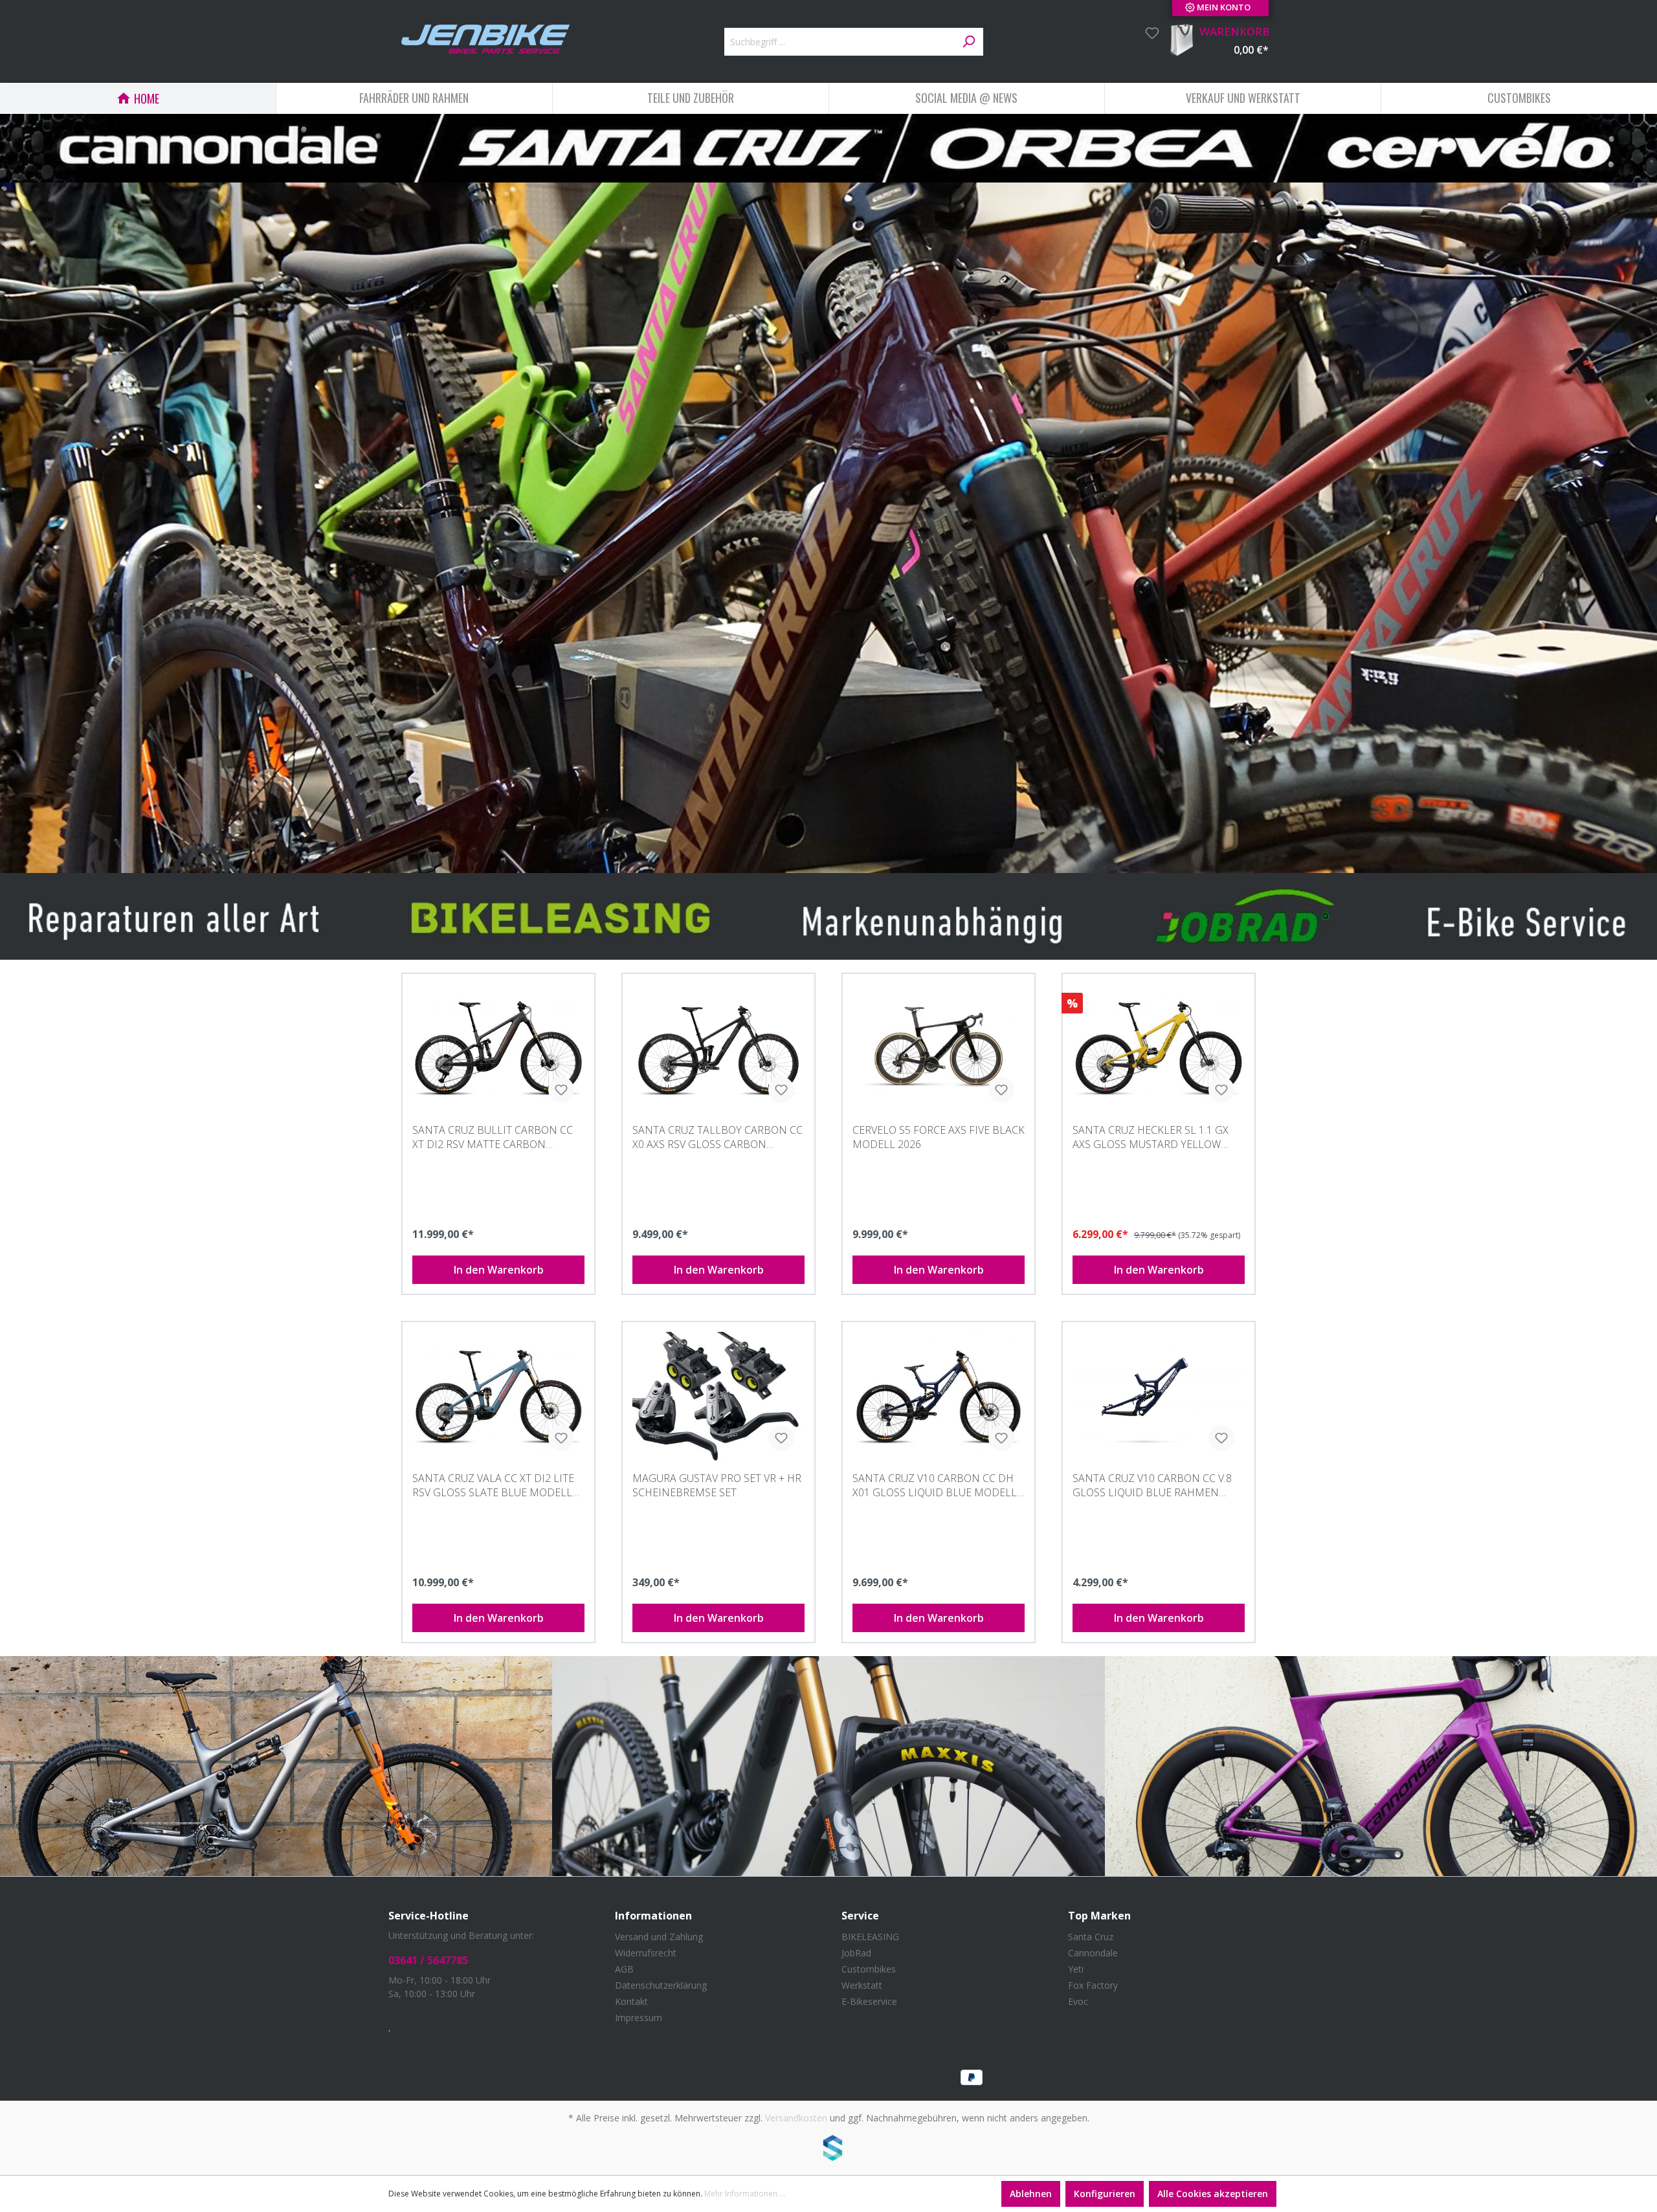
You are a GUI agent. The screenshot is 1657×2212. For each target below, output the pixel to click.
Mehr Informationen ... (745, 2194)
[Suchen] (968, 42)
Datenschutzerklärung (661, 1985)
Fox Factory (1093, 1985)
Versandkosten (796, 2118)
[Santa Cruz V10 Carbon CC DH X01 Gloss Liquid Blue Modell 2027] (939, 1397)
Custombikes (869, 1969)
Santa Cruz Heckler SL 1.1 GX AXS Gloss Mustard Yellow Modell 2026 (1151, 1137)
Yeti (1076, 1969)
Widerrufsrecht (646, 1953)
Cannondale (1093, 1953)
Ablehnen (1031, 2194)
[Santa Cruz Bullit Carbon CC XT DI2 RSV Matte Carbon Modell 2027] (498, 1048)
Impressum (639, 2018)
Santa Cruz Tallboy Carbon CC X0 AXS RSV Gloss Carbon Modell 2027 (717, 1137)
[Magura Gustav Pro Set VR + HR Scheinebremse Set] (718, 1397)
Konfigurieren (1105, 2194)
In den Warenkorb (499, 1270)
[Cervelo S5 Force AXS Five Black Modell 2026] (939, 1048)
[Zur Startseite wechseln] (485, 39)
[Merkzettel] (1148, 33)
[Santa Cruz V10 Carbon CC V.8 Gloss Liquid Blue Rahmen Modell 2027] (1159, 1397)
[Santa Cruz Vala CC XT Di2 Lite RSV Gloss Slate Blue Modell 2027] (498, 1397)
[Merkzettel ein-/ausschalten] (561, 1090)
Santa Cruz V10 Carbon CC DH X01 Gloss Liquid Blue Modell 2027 (935, 1485)
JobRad (856, 1953)
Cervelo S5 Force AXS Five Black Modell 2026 (939, 1137)
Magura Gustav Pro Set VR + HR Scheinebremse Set (717, 1485)
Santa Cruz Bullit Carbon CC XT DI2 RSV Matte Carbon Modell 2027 (493, 1137)
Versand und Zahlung (659, 1937)
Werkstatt (862, 1985)
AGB (624, 1969)
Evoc (1078, 2001)
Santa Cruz (1091, 1937)
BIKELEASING (870, 1937)
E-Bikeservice (869, 2001)
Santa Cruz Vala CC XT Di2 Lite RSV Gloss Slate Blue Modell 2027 (493, 1485)
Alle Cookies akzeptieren (1213, 2194)
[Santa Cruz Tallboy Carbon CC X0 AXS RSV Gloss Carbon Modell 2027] (718, 1048)
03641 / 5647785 (428, 1960)
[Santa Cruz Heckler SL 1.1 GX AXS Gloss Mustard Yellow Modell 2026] (1159, 1048)
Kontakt (631, 2001)
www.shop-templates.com (828, 2150)
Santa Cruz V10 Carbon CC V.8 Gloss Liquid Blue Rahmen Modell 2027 (1152, 1485)
